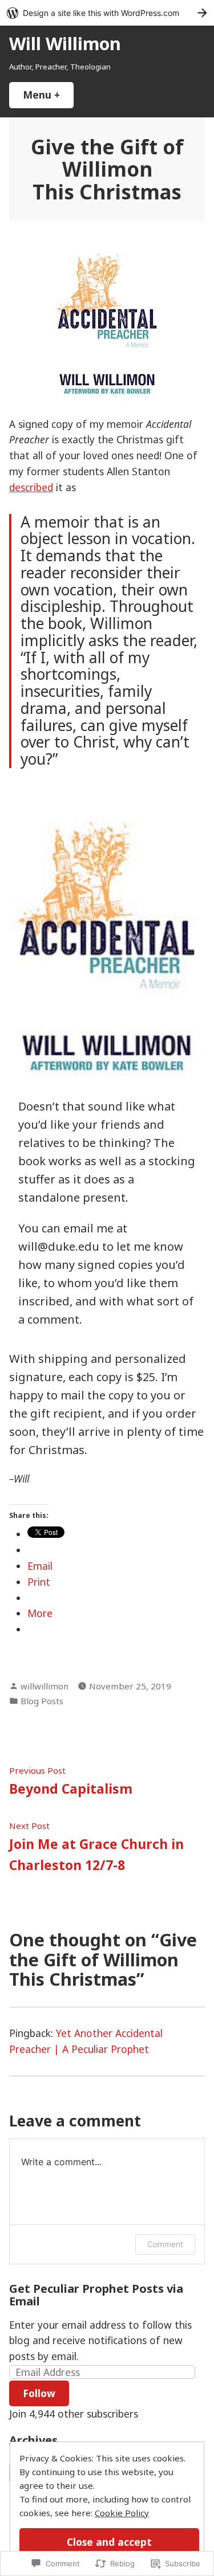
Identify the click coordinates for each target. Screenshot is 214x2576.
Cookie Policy (122, 2513)
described (31, 487)
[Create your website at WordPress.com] (107, 13)
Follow (39, 2393)
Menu (48, 95)
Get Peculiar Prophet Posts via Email (96, 2295)
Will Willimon (65, 43)
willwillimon (45, 1686)
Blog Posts (42, 1701)
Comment (165, 2244)
